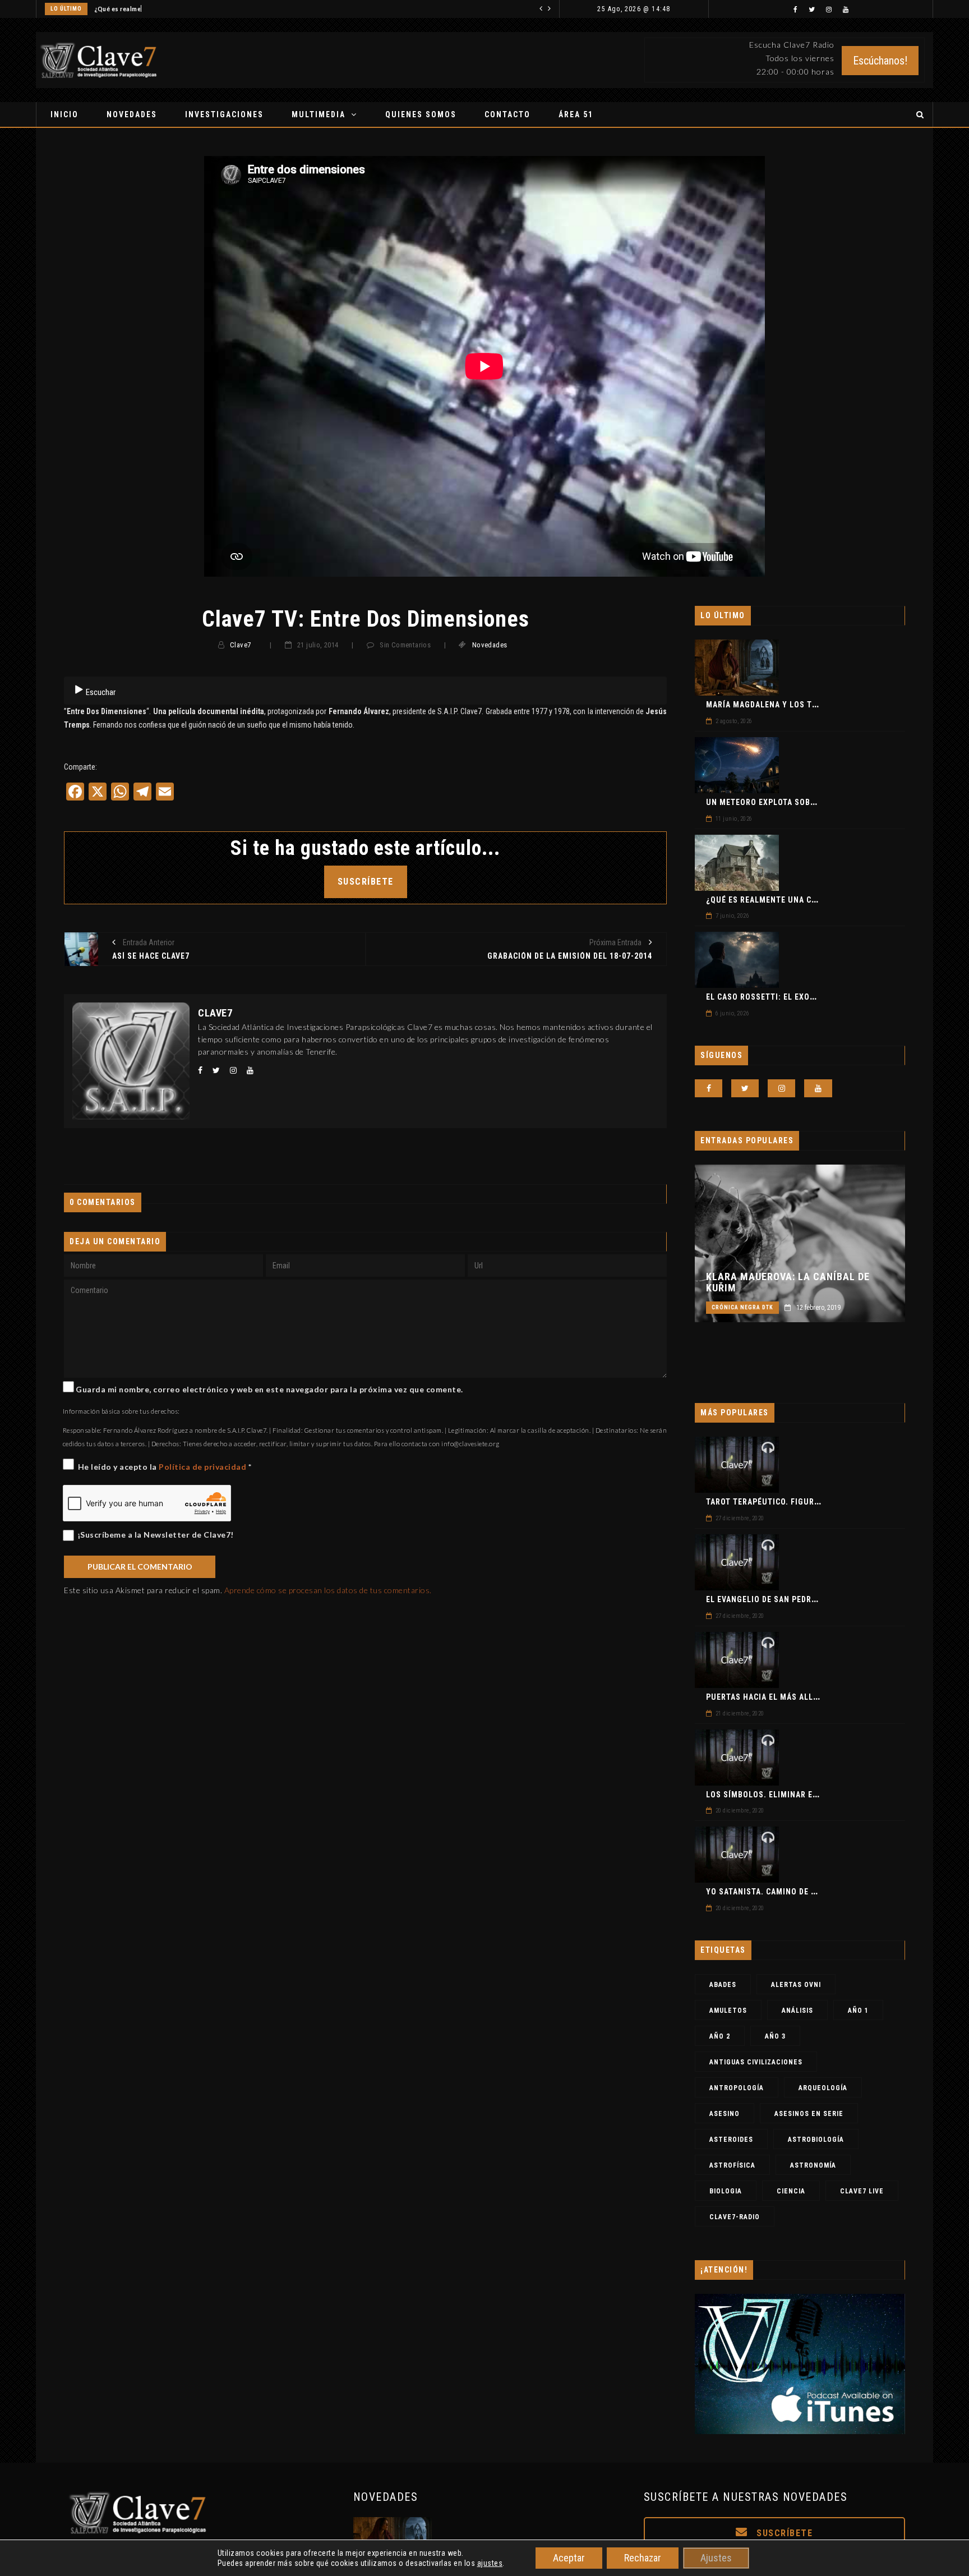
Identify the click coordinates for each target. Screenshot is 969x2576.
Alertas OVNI (796, 1985)
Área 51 (576, 114)
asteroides (731, 2140)
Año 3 (775, 2036)
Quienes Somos (421, 114)
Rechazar (643, 2558)
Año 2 (720, 2036)
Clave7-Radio (735, 2217)
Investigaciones (224, 114)
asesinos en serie (809, 2114)
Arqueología (823, 2088)
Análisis (797, 2011)
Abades (723, 1985)
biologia (726, 2191)
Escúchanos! (880, 61)
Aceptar (569, 2558)
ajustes (490, 2563)
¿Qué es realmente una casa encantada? (154, 9)
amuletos (728, 2011)
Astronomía (813, 2165)
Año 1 (858, 2011)
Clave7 (240, 645)
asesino (725, 2114)
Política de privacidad (204, 1467)
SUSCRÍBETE (366, 882)
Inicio (64, 114)
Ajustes (716, 2558)
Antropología (737, 2088)
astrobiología (816, 2140)
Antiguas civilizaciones (756, 2062)
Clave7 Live (862, 2191)
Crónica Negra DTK (742, 1307)
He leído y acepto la (165, 1467)
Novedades (132, 114)
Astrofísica (732, 2165)
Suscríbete (783, 2533)
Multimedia (319, 114)
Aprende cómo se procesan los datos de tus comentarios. (328, 1590)
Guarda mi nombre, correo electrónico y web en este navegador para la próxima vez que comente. (269, 1389)
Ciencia (791, 2191)
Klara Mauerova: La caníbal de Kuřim (788, 1282)
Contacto (507, 114)
